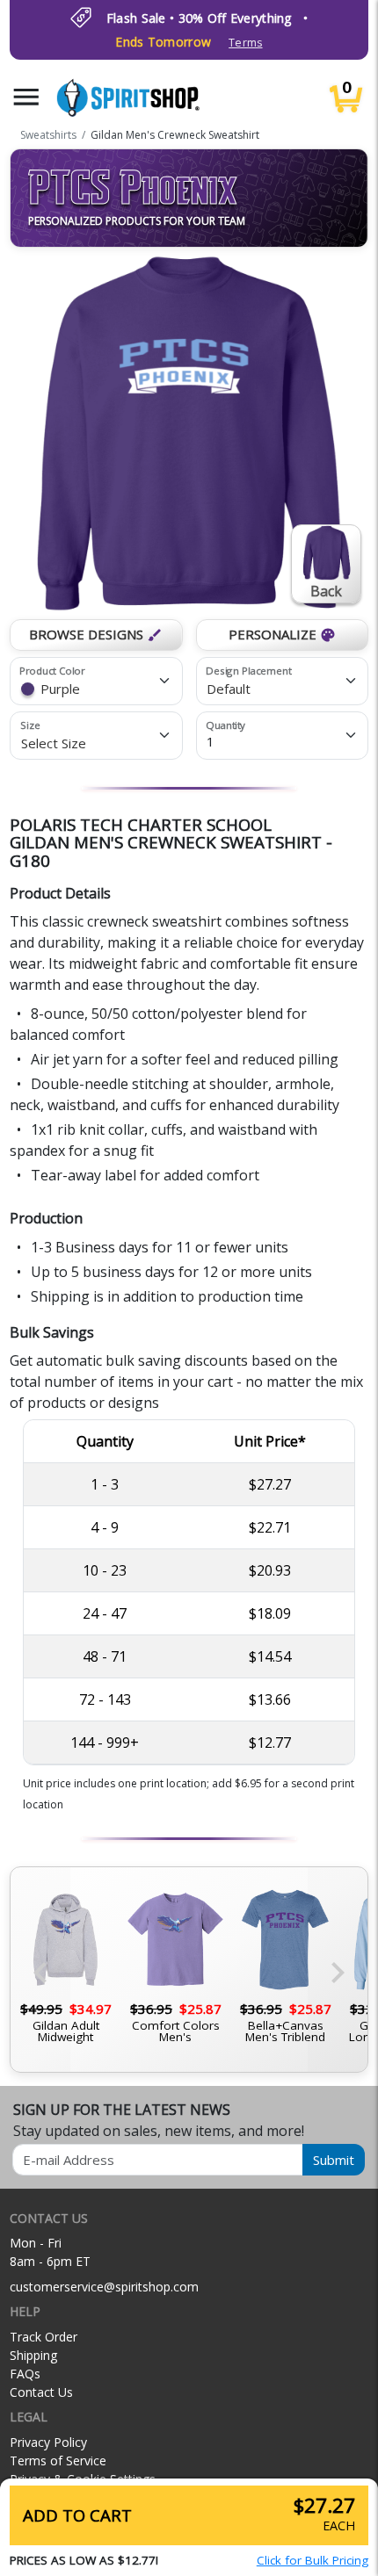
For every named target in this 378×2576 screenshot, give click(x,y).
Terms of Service (58, 2461)
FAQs (25, 2374)
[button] (26, 97)
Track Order (44, 2337)
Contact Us (41, 2392)
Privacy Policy (48, 2442)
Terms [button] (245, 43)
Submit (334, 2160)
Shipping (33, 2355)
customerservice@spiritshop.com (104, 2287)
